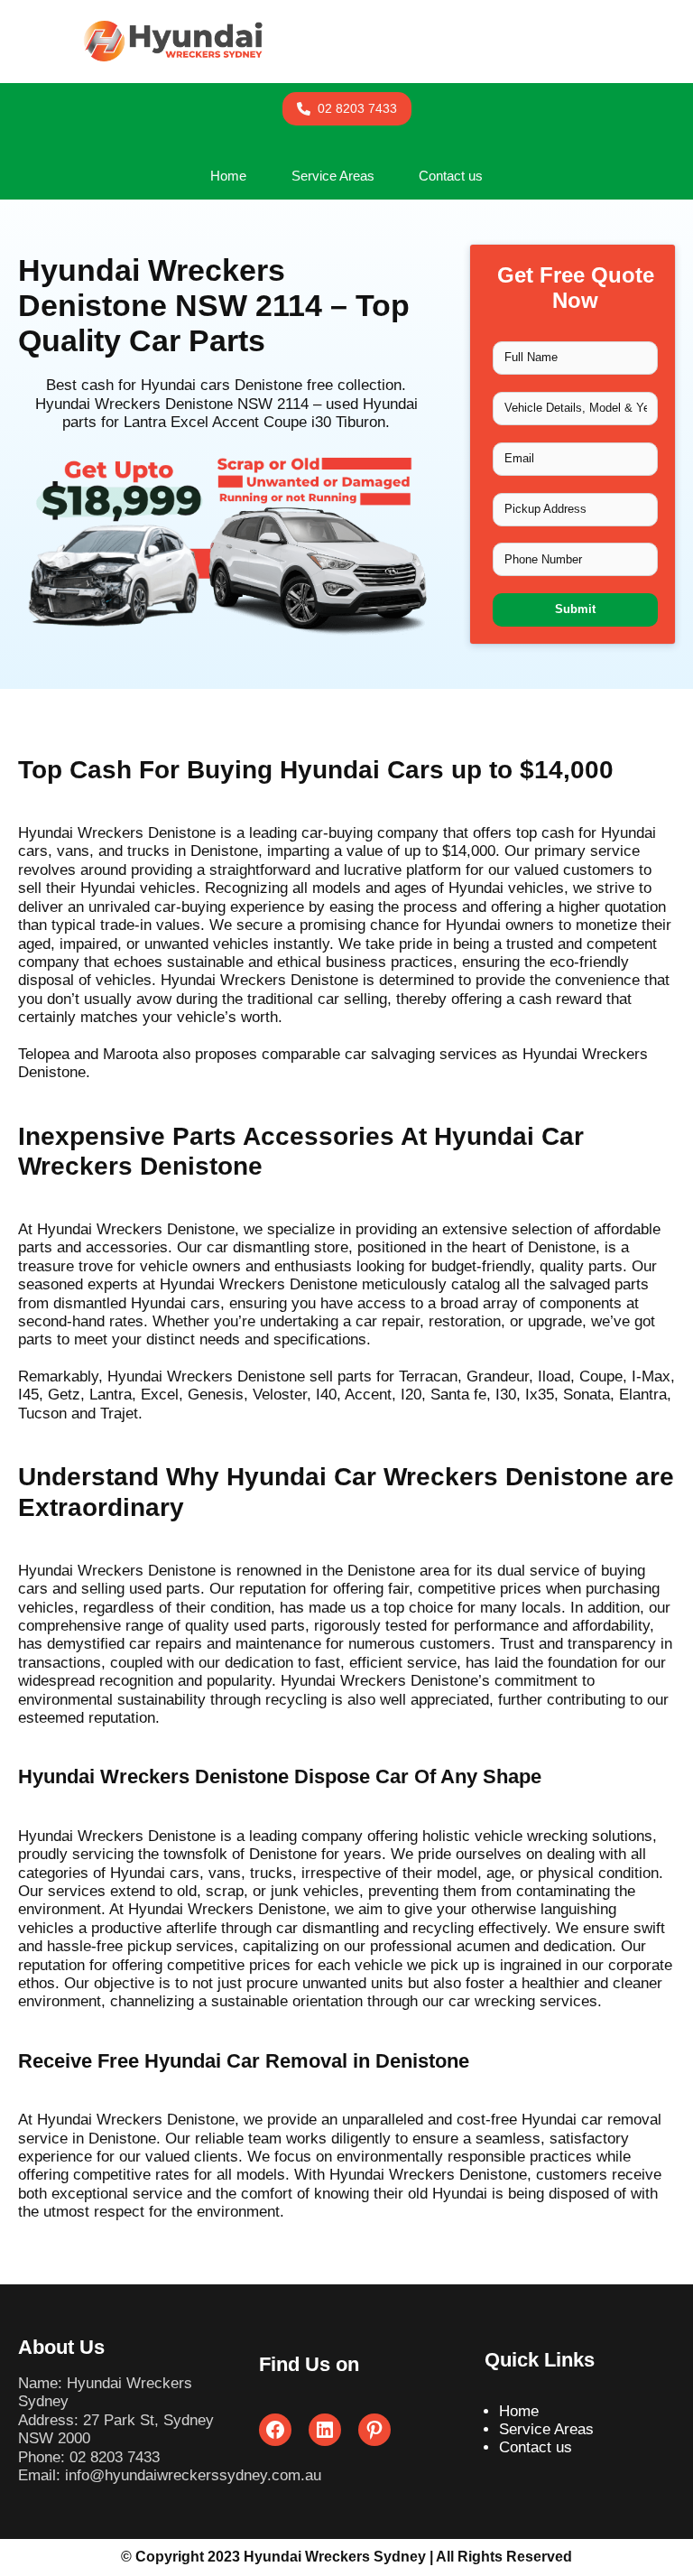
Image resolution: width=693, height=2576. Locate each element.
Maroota (130, 1054)
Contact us (536, 2447)
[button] (347, 108)
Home (519, 2411)
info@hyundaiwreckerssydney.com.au (193, 2475)
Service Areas (546, 2429)
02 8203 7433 (115, 2457)
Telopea (44, 1054)
